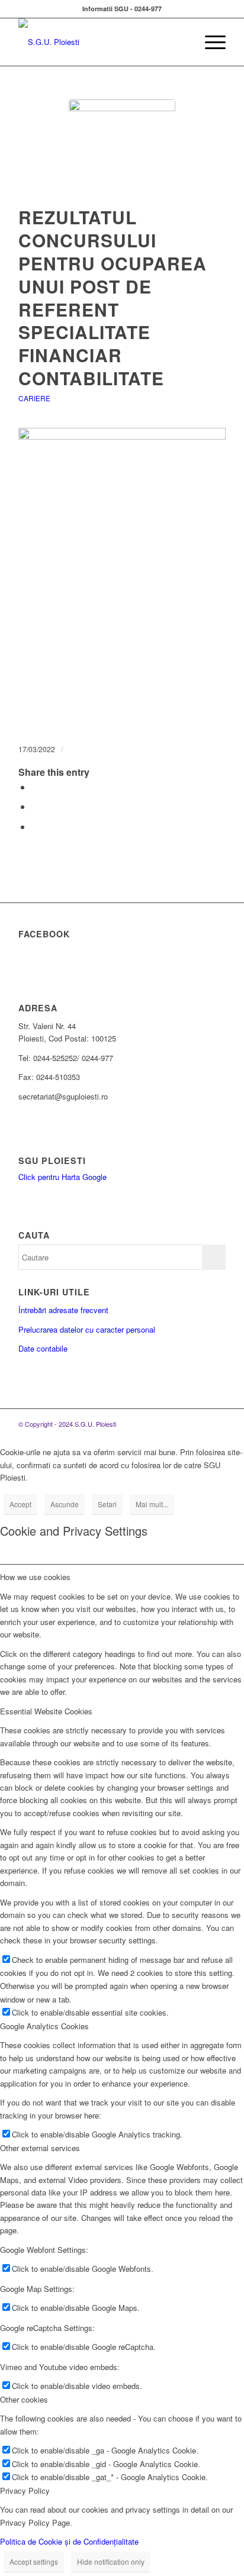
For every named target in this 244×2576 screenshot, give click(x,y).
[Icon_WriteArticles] (122, 153)
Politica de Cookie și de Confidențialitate (69, 2541)
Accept (20, 1504)
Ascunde (65, 1504)
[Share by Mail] (35, 826)
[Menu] (209, 42)
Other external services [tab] (40, 2148)
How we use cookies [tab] (35, 1577)
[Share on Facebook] (35, 787)
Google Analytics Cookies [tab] (44, 2026)
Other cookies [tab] (24, 2399)
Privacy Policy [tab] (25, 2490)
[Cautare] (182, 42)
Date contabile (43, 1348)
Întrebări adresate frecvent (63, 1310)
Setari (107, 1504)
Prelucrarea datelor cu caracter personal (87, 1329)
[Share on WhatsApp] (35, 806)
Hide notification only (111, 2562)
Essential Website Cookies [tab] (46, 1711)
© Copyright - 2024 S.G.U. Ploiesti (67, 1424)
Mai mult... (152, 1504)
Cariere (34, 398)
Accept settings (34, 2562)
